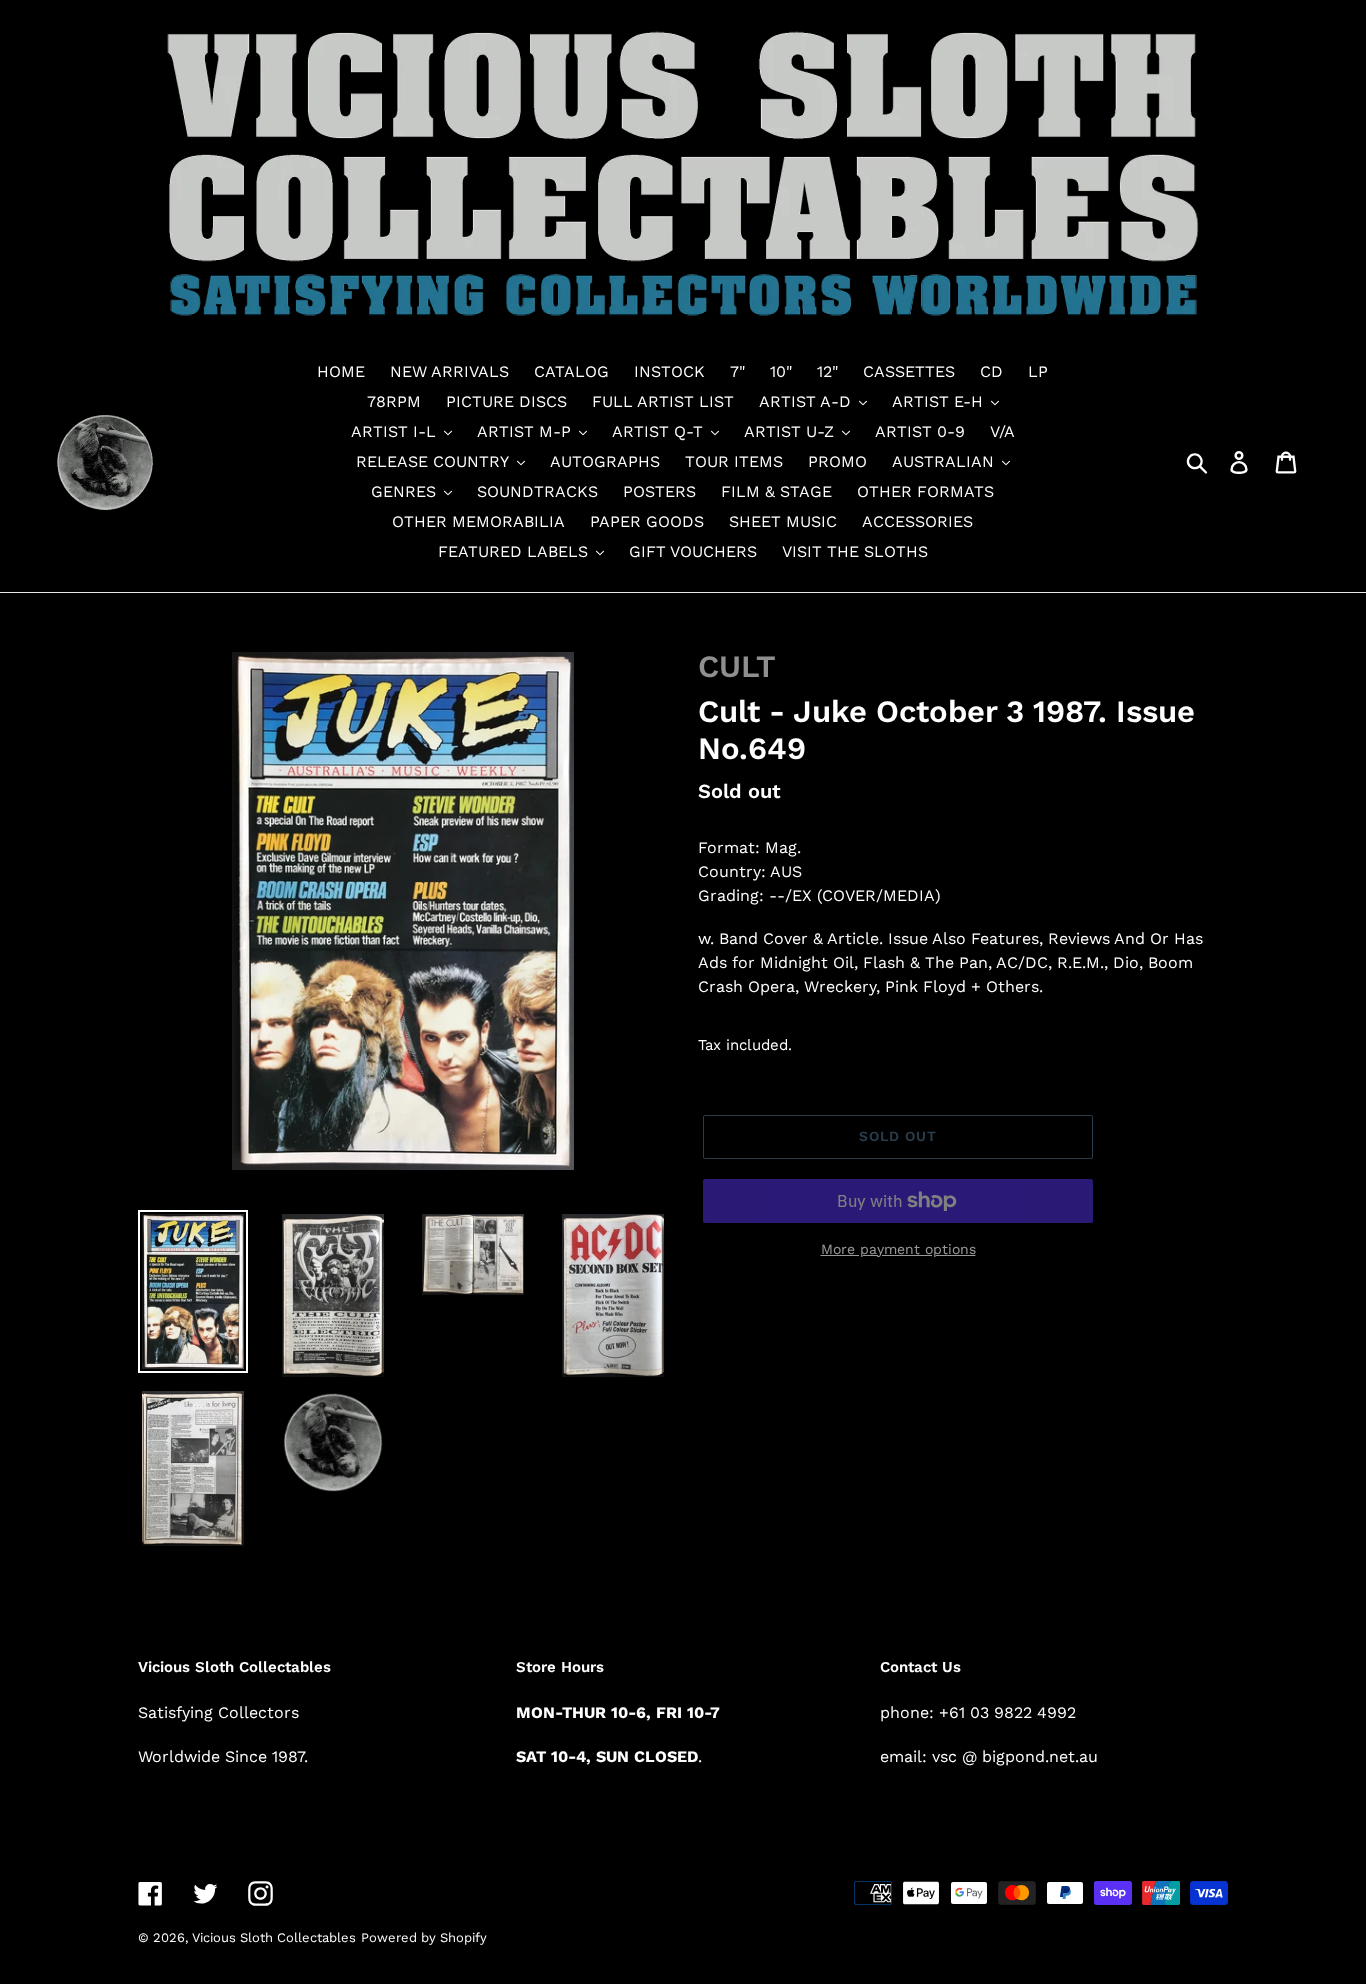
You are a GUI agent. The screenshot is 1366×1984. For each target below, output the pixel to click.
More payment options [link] (898, 1249)
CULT (737, 666)
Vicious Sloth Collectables (274, 1937)
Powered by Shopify (424, 1937)
